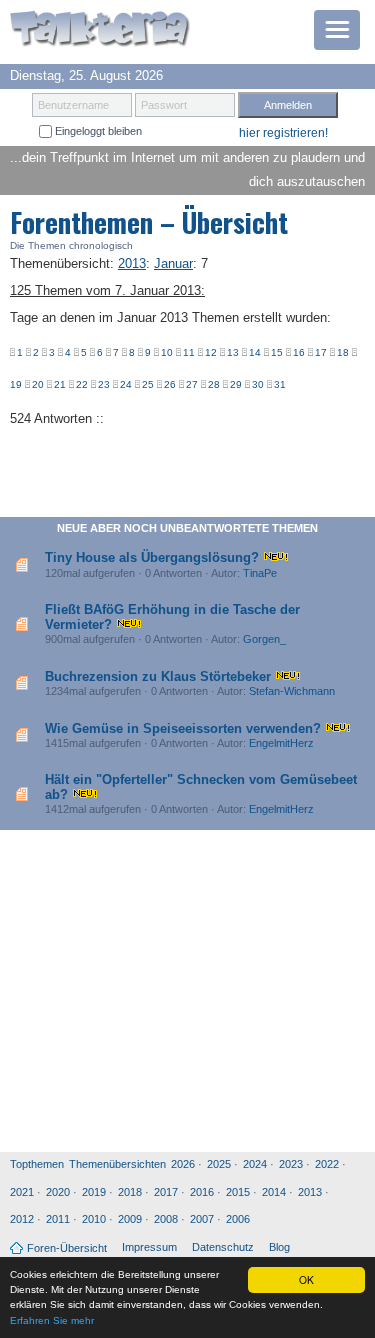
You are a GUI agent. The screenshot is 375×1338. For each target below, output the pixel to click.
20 (38, 384)
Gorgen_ (264, 639)
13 (233, 352)
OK (306, 1279)
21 (60, 384)
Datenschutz (223, 1247)
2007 (202, 1219)
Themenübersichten (117, 1164)
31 (280, 384)
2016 (202, 1192)
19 (16, 384)
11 (189, 352)
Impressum (149, 1247)
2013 (310, 1192)
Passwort (164, 105)
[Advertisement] (187, 996)
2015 (238, 1192)
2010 (94, 1219)
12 (211, 352)
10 (167, 352)
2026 (183, 1164)
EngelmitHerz (281, 743)
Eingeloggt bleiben (97, 131)
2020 (58, 1192)
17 (321, 352)
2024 (255, 1164)
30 (258, 384)
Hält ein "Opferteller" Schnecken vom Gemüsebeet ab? (201, 786)
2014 (274, 1192)
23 (104, 384)
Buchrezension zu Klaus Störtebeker (158, 676)
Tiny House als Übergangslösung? (152, 557)
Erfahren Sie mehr (52, 1320)
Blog (279, 1247)
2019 (94, 1192)
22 (82, 384)
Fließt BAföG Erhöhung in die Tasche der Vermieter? (172, 616)
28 (214, 384)
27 (192, 384)
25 (148, 384)
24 (126, 384)
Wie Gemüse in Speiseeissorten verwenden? (183, 728)
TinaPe (260, 573)
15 (277, 352)
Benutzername (73, 105)
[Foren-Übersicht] (100, 30)
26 (170, 384)
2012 (22, 1219)
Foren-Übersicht (67, 1248)
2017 (166, 1192)
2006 (238, 1219)
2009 (130, 1219)
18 (343, 352)
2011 (58, 1219)
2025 (219, 1164)
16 (299, 352)
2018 (130, 1192)
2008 (166, 1219)
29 (236, 384)
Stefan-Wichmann (292, 691)
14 (255, 352)
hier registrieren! (283, 133)
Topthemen (37, 1164)
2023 (291, 1164)
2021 (22, 1192)
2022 (327, 1164)
